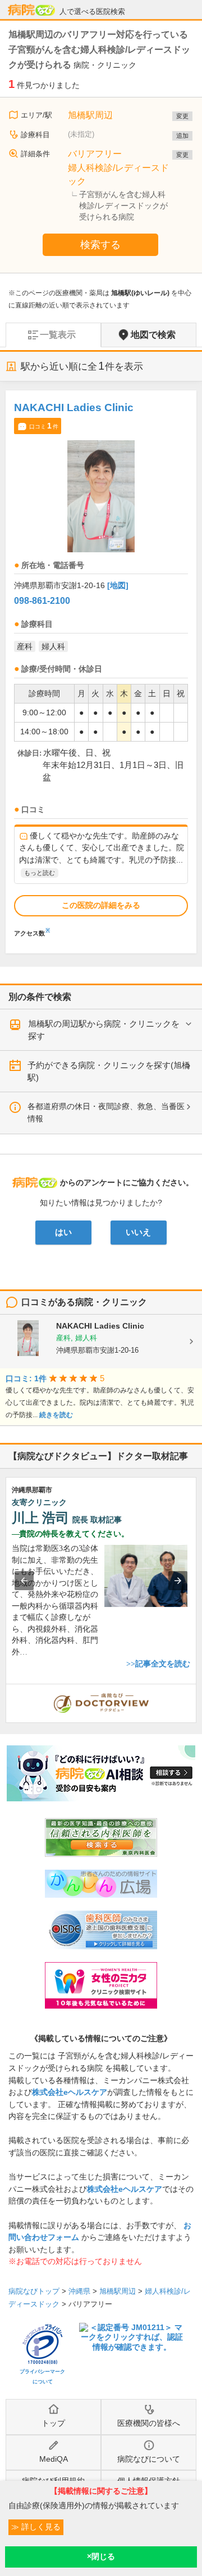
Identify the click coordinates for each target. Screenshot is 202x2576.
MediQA (54, 2459)
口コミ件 (44, 426)
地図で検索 (153, 335)
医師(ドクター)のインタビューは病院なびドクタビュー (196, 1690)
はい (63, 1232)
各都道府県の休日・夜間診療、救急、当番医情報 (106, 1112)
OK (101, 2557)
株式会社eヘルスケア (70, 2092)
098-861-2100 (42, 601)
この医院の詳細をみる (101, 905)
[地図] (118, 585)
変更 (182, 116)
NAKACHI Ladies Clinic (74, 407)
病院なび (31, 10)
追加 (182, 136)
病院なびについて (149, 2459)
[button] (24, 1581)
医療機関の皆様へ (149, 2423)
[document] (101, 667)
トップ (53, 2423)
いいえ (138, 1232)
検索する (100, 245)
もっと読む (40, 873)
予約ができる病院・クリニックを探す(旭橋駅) (109, 1071)
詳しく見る (40, 2527)
